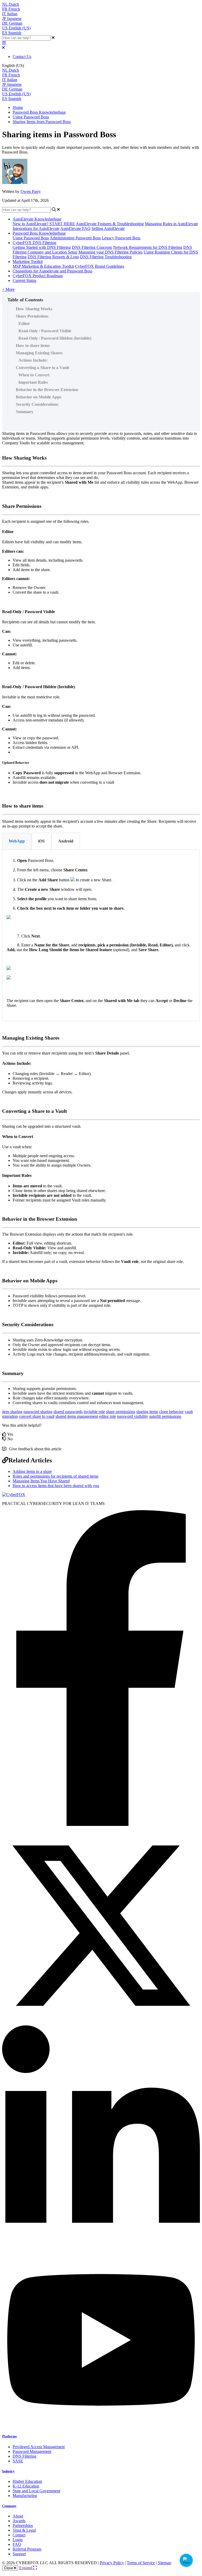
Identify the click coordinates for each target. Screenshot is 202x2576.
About (18, 2516)
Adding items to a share (32, 1471)
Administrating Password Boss (75, 238)
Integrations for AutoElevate (36, 228)
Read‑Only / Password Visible (45, 331)
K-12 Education (26, 2486)
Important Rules (33, 382)
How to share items (33, 346)
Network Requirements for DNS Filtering (148, 247)
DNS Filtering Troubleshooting (106, 257)
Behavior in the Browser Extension (47, 390)
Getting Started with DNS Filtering (42, 247)
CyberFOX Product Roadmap (38, 276)
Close (9, 2568)
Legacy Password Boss (121, 238)
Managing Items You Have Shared (41, 1481)
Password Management (32, 2451)
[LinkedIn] (101, 2250)
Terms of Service (141, 2563)
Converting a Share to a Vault (42, 368)
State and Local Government (36, 2491)
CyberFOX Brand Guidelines (100, 266)
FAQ (17, 2544)
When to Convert (34, 375)
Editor (24, 323)
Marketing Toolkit (28, 262)
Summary (25, 412)
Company (9, 2506)
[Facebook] (101, 1824)
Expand (26, 2568)
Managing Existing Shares (39, 353)
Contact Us (22, 57)
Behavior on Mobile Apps (39, 397)
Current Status (24, 280)
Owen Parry (31, 191)
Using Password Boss (31, 117)
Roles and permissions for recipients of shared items (55, 1476)
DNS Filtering (24, 2456)
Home (18, 107)
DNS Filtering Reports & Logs (53, 257)
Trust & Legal (24, 2530)
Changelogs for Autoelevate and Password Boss (52, 271)
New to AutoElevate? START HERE (44, 224)
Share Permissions (32, 316)
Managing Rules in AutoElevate (171, 224)
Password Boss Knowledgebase (39, 112)
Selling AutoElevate (108, 228)
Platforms (9, 2436)
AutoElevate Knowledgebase (37, 219)
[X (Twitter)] (101, 2023)
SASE (18, 2461)
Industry (8, 2471)
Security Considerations (37, 404)
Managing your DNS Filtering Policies (110, 252)
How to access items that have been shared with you (56, 1486)
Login (18, 2540)
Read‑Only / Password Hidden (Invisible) (55, 338)
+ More (8, 289)
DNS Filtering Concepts (92, 247)
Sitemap (165, 2563)
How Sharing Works (34, 309)
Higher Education (27, 2481)
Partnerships (23, 2525)
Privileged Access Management (39, 2447)
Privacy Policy (112, 2563)
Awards (19, 2521)
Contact (19, 2535)
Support (19, 2554)
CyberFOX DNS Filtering (34, 243)
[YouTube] (101, 2426)
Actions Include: (33, 360)
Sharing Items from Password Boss (42, 122)
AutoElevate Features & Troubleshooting (110, 224)
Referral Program (27, 2549)
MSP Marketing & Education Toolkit (43, 266)
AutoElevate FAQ (75, 228)
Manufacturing (25, 2496)
